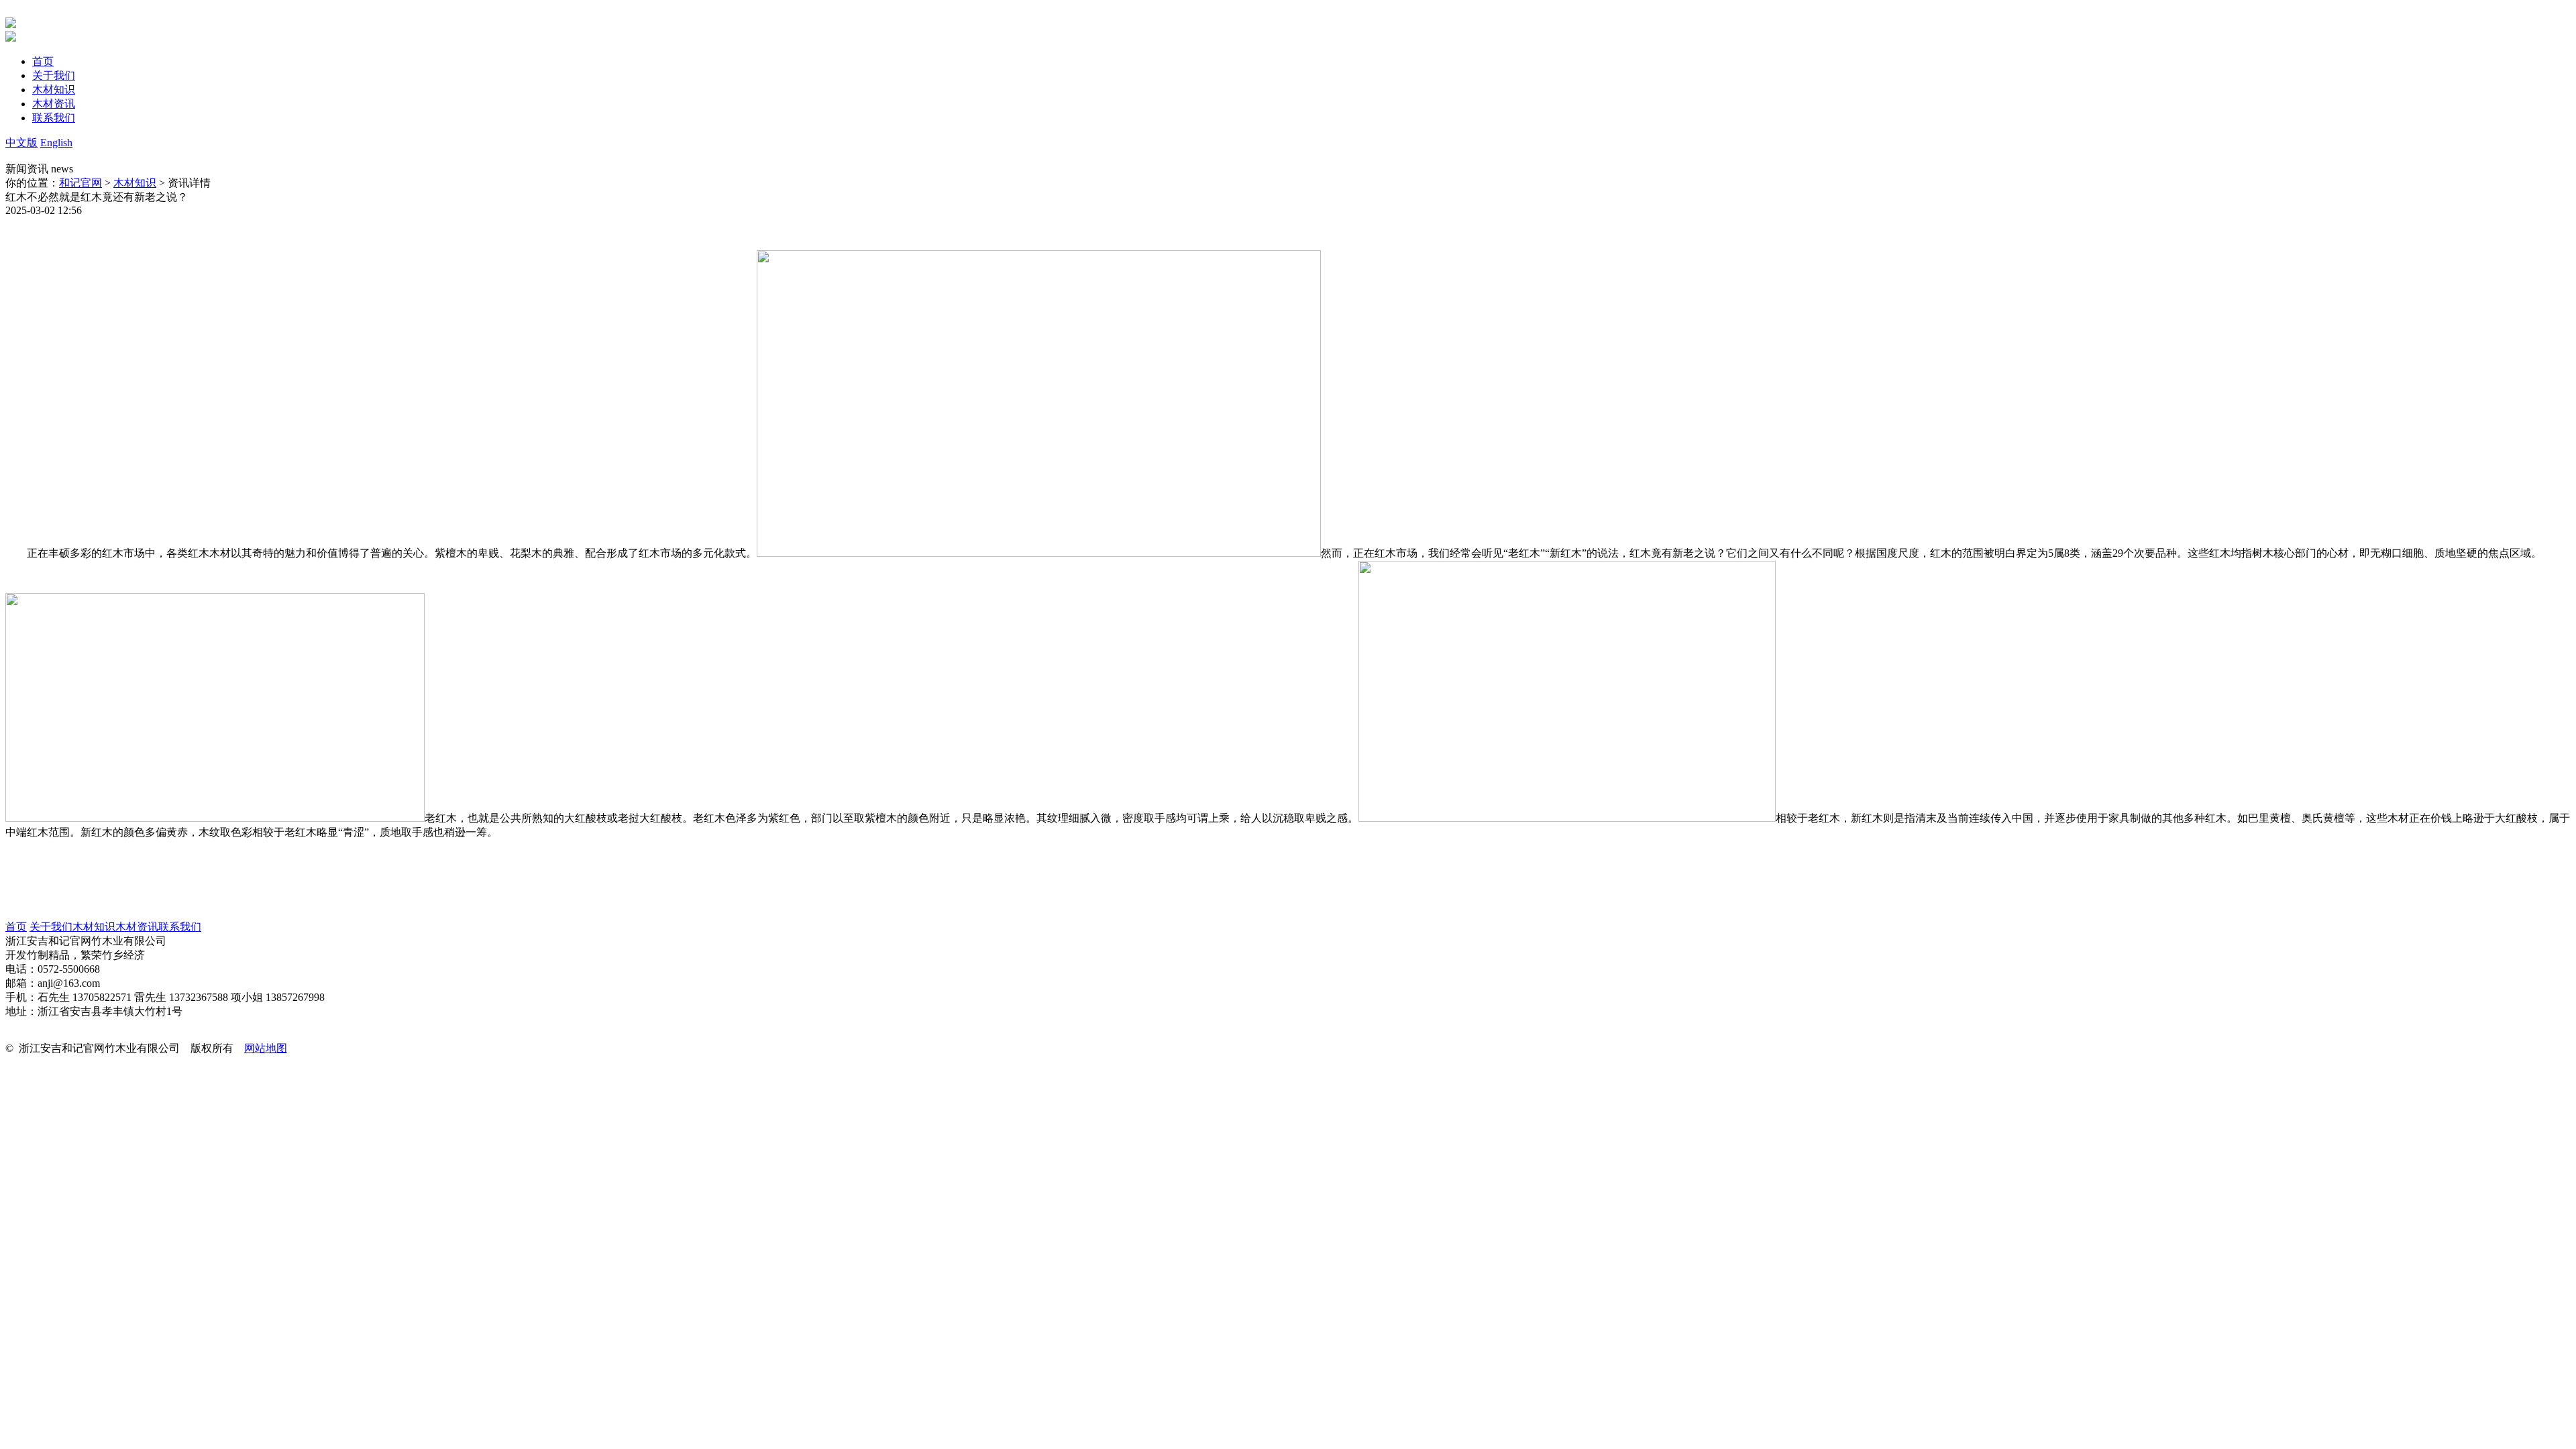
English (56, 143)
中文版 (21, 143)
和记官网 (80, 183)
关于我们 (51, 927)
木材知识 (135, 183)
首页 (16, 927)
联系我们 (180, 927)
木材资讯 (137, 927)
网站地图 (266, 1048)
